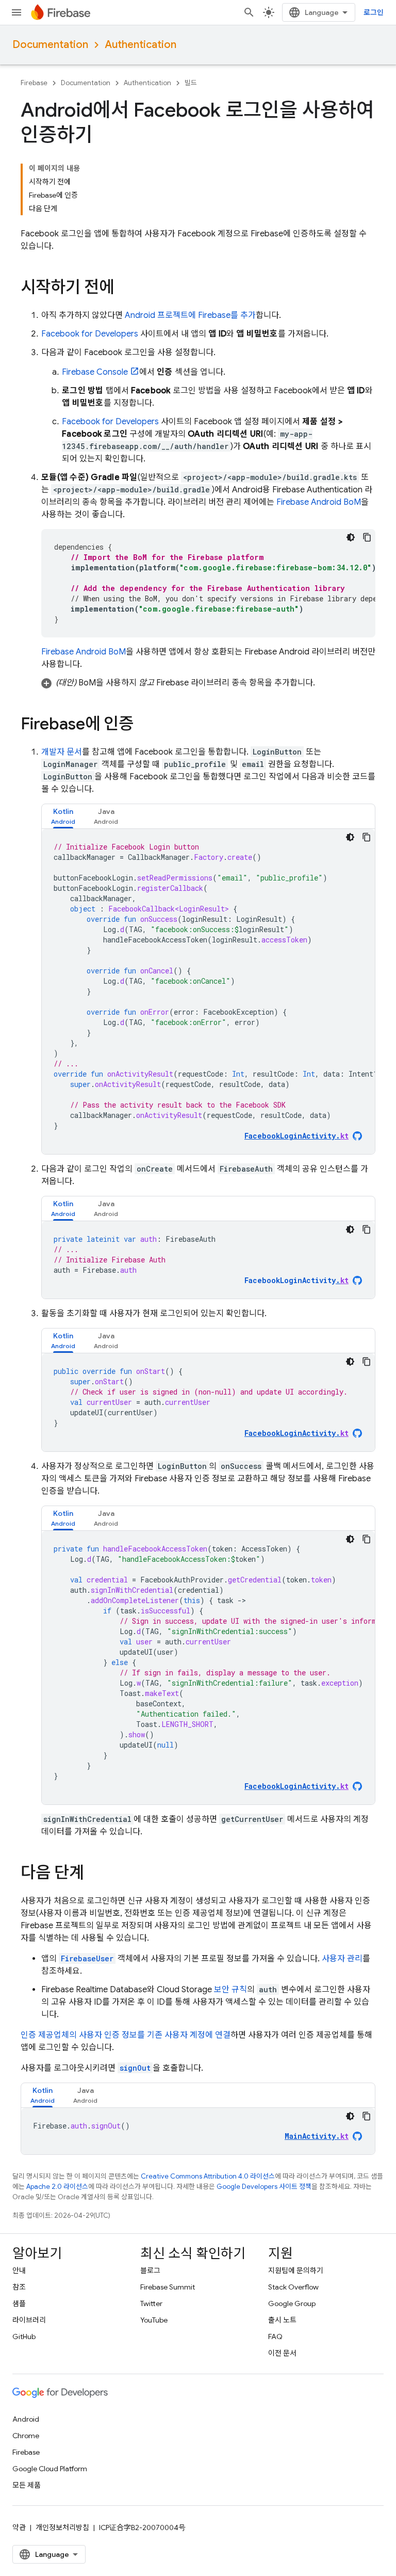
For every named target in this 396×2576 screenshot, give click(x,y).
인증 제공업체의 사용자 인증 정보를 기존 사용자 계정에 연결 (126, 2035)
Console (95, 372)
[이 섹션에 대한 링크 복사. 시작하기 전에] (124, 289)
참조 (19, 2287)
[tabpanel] (208, 991)
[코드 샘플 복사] (367, 537)
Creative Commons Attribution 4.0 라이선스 (208, 2176)
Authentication (141, 45)
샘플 (19, 2303)
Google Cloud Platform (50, 2469)
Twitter (151, 2303)
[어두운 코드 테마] (351, 537)
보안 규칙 (230, 1990)
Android (26, 2419)
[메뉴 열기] (16, 12)
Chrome (26, 2436)
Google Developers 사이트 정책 (264, 2187)
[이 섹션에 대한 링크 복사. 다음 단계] (94, 1874)
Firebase (34, 83)
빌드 (191, 83)
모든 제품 (27, 2485)
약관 (19, 2527)
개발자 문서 (62, 752)
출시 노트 (282, 2320)
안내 (19, 2270)
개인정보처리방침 (62, 2527)
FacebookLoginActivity (296, 1280)
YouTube (154, 2320)
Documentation (50, 45)
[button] (208, 683)
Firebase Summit (168, 2287)
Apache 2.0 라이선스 (57, 2187)
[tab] (63, 816)
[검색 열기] (249, 12)
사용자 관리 (342, 1959)
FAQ (275, 2337)
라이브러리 (29, 2320)
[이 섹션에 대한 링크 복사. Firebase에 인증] (144, 725)
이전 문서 (282, 2353)
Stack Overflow (293, 2287)
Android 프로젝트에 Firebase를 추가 (190, 315)
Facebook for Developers (90, 334)
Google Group (292, 2303)
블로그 (150, 2270)
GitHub (24, 2337)
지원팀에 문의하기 (296, 2270)
